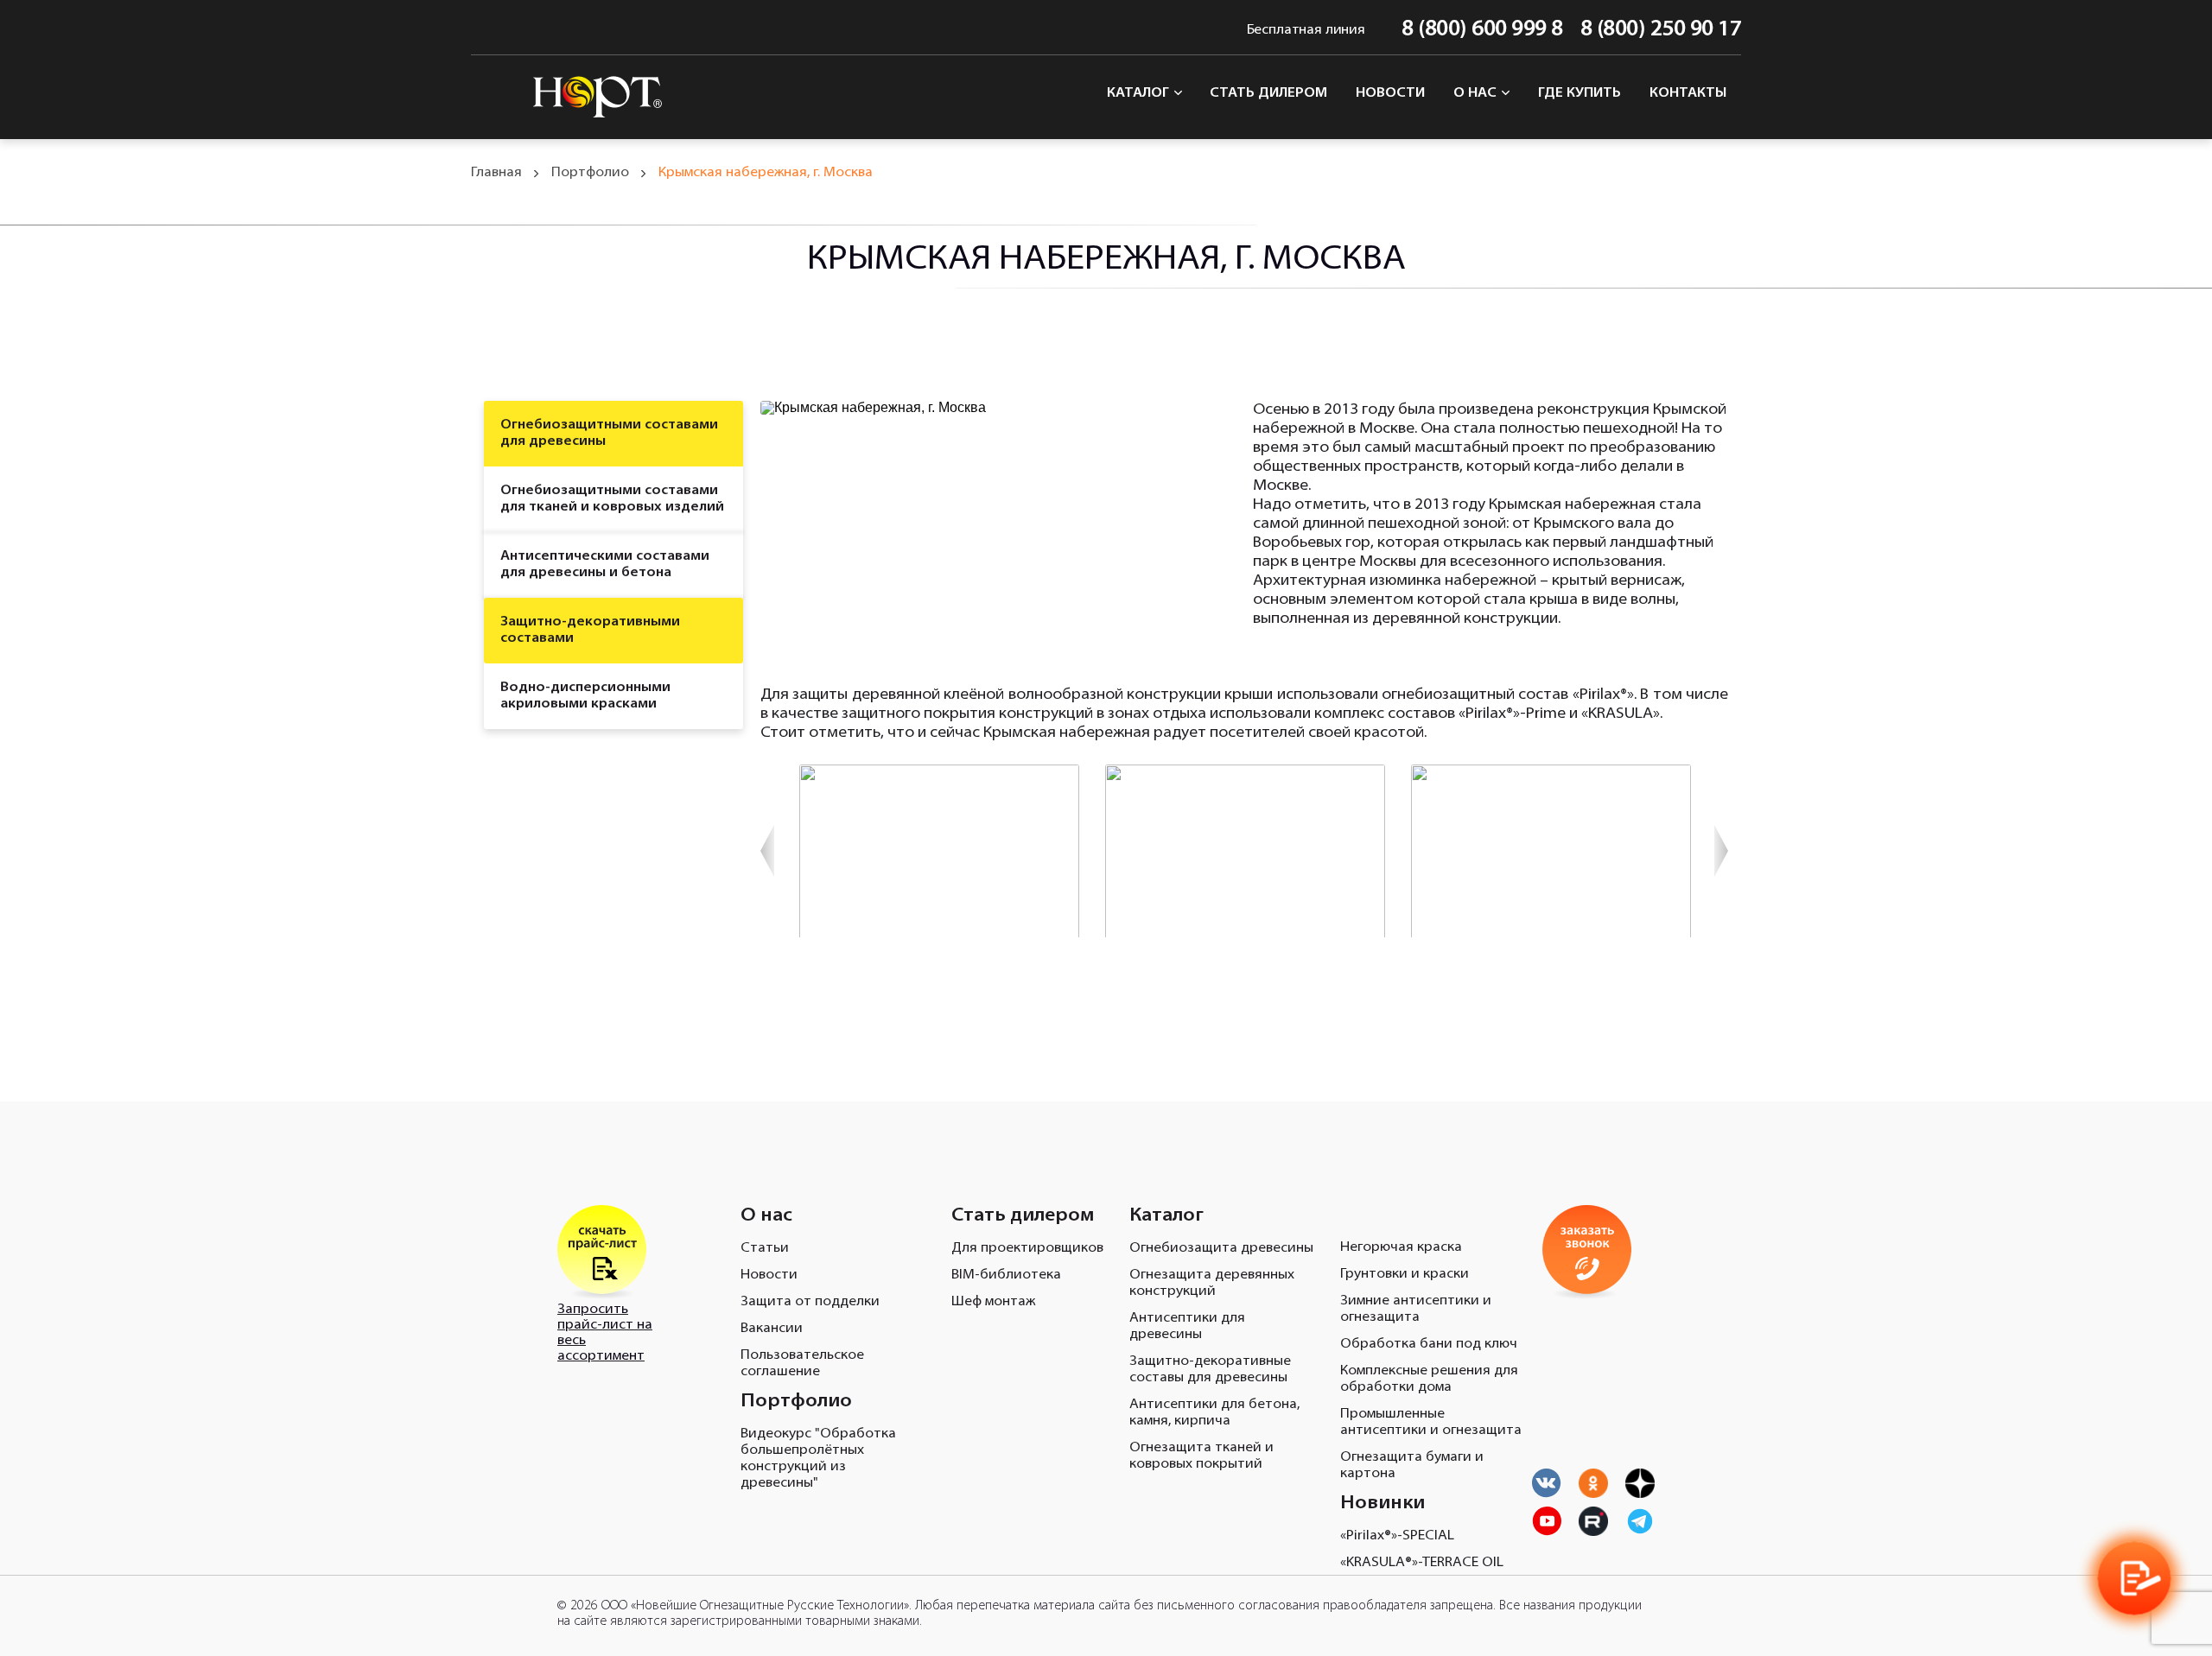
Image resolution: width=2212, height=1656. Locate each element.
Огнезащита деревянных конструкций (1212, 1283)
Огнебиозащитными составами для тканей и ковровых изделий (612, 499)
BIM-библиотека (1006, 1275)
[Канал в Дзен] (1640, 1483)
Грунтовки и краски (1405, 1274)
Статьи (765, 1248)
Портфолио (590, 173)
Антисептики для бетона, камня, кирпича (1214, 1413)
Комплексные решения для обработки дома (1429, 1379)
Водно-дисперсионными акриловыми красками (585, 696)
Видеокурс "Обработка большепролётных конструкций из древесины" (818, 1459)
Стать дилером (1268, 93)
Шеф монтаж (993, 1302)
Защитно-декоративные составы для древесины (1210, 1370)
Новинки (1382, 1504)
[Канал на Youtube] (1593, 1483)
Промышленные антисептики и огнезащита (1431, 1422)
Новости (1390, 93)
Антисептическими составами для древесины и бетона (605, 565)
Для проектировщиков (1027, 1248)
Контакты (1688, 93)
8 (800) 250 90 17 (1661, 30)
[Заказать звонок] (2134, 1578)
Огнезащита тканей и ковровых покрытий (1201, 1456)
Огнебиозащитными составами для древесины (609, 433)
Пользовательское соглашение (802, 1364)
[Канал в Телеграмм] (1640, 1521)
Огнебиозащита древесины (1221, 1248)
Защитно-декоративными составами (590, 630)
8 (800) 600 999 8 (1482, 30)
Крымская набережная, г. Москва (766, 173)
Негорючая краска (1401, 1247)
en (482, 30)
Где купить (1580, 93)
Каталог (1140, 93)
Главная (496, 173)
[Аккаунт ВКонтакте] (1547, 1483)
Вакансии (772, 1329)
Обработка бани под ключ (1429, 1344)
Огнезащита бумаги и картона (1412, 1466)
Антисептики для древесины (1187, 1326)
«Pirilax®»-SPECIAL (1397, 1536)
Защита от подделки (810, 1302)
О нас (1477, 93)
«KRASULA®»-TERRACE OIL (1422, 1563)
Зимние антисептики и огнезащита (1416, 1309)
